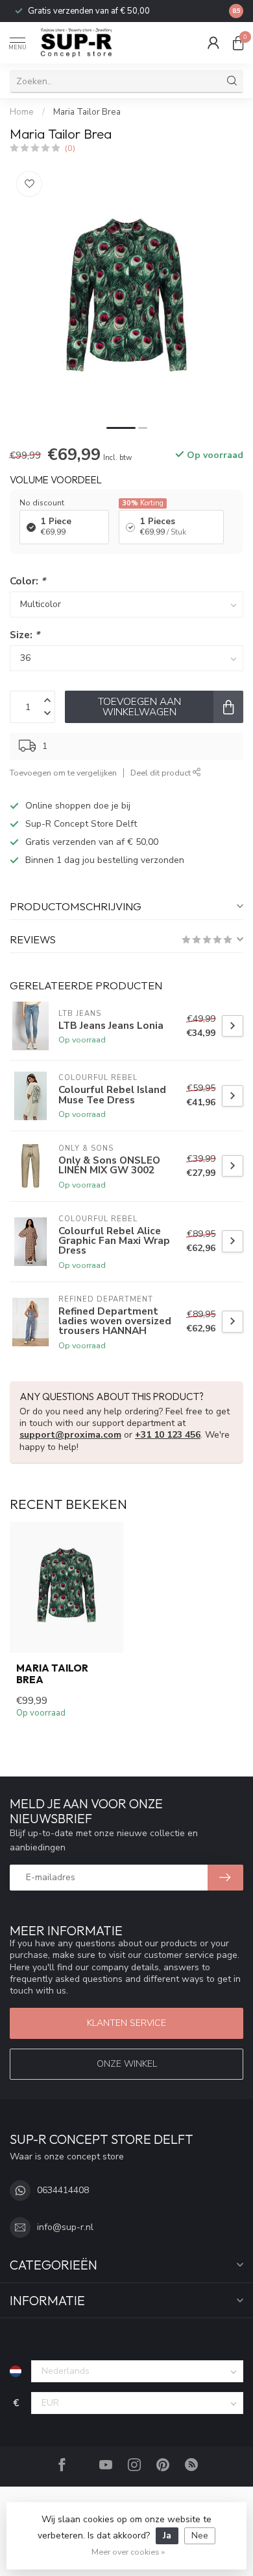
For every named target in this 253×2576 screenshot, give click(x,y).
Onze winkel (127, 2064)
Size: (25, 635)
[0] (238, 43)
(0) (70, 148)
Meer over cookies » (128, 2552)
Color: (28, 581)
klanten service (126, 2023)
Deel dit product (162, 773)
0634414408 (63, 2190)
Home (22, 112)
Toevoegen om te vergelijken (63, 773)
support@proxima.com (70, 1435)
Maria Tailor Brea (87, 112)
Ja (167, 2536)
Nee (200, 2536)
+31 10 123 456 (168, 1435)
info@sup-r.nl (65, 2227)
